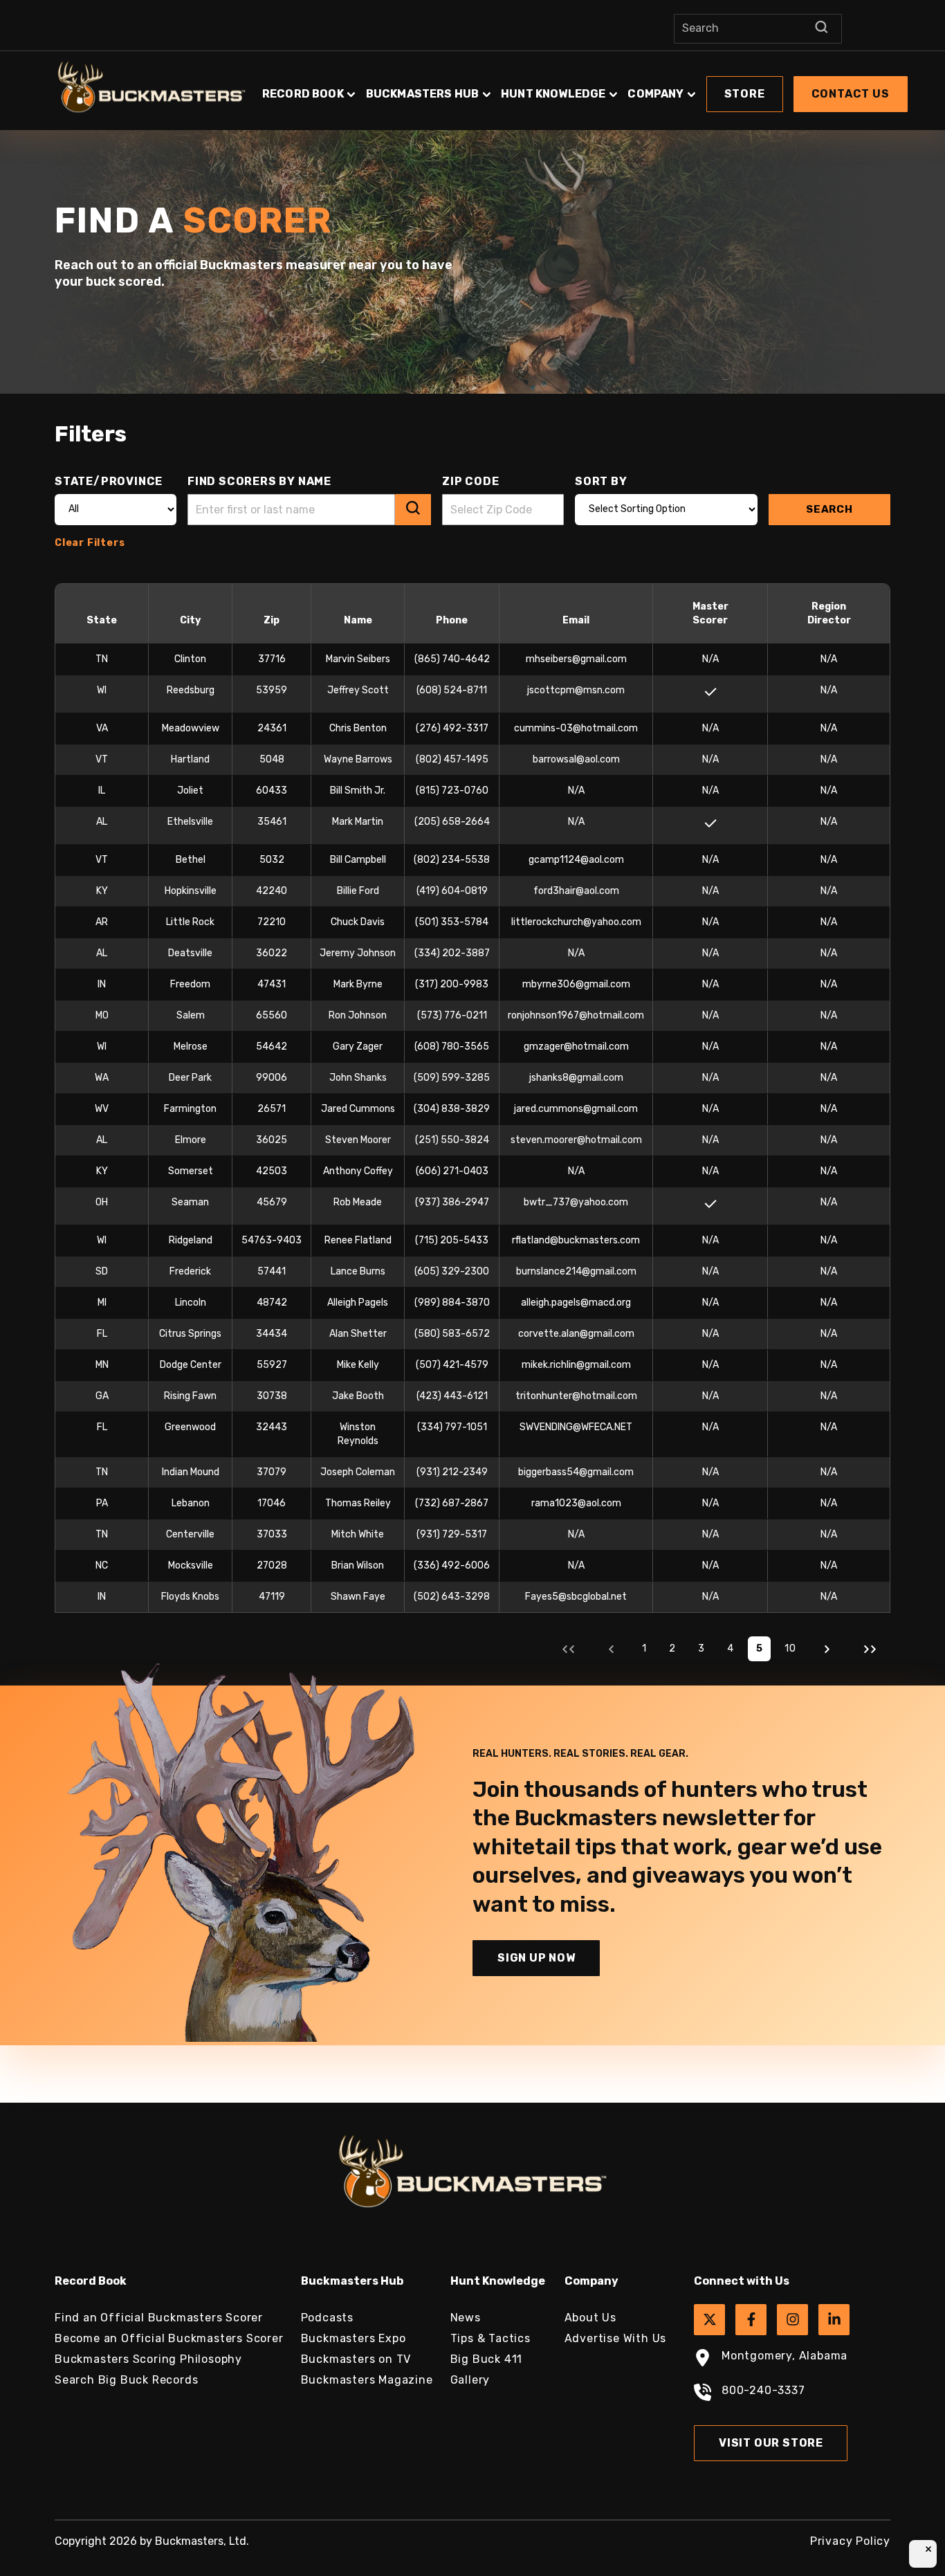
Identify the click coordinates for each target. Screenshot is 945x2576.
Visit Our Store (771, 2443)
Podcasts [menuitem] (327, 2318)
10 (790, 1648)
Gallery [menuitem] (470, 2380)
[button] (585, 87)
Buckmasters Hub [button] (422, 94)
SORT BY (601, 481)
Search (829, 509)
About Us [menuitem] (590, 2318)
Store (745, 94)
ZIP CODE (470, 481)
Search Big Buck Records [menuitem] (126, 2380)
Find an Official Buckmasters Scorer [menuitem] (159, 2318)
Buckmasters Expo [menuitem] (354, 2338)
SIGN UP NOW (536, 1958)
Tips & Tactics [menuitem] (490, 2338)
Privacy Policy (850, 2541)
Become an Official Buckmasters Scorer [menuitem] (169, 2338)
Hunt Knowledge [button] (553, 94)
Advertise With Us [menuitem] (616, 2338)
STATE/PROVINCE (109, 481)
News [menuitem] (466, 2318)
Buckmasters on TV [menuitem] (356, 2359)
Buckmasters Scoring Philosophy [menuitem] (148, 2359)
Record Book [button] (303, 94)
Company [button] (655, 94)
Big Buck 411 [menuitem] (487, 2359)
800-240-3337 (763, 2390)
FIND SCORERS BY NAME (259, 481)
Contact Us (851, 94)
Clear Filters (90, 543)
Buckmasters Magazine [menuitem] (367, 2380)
